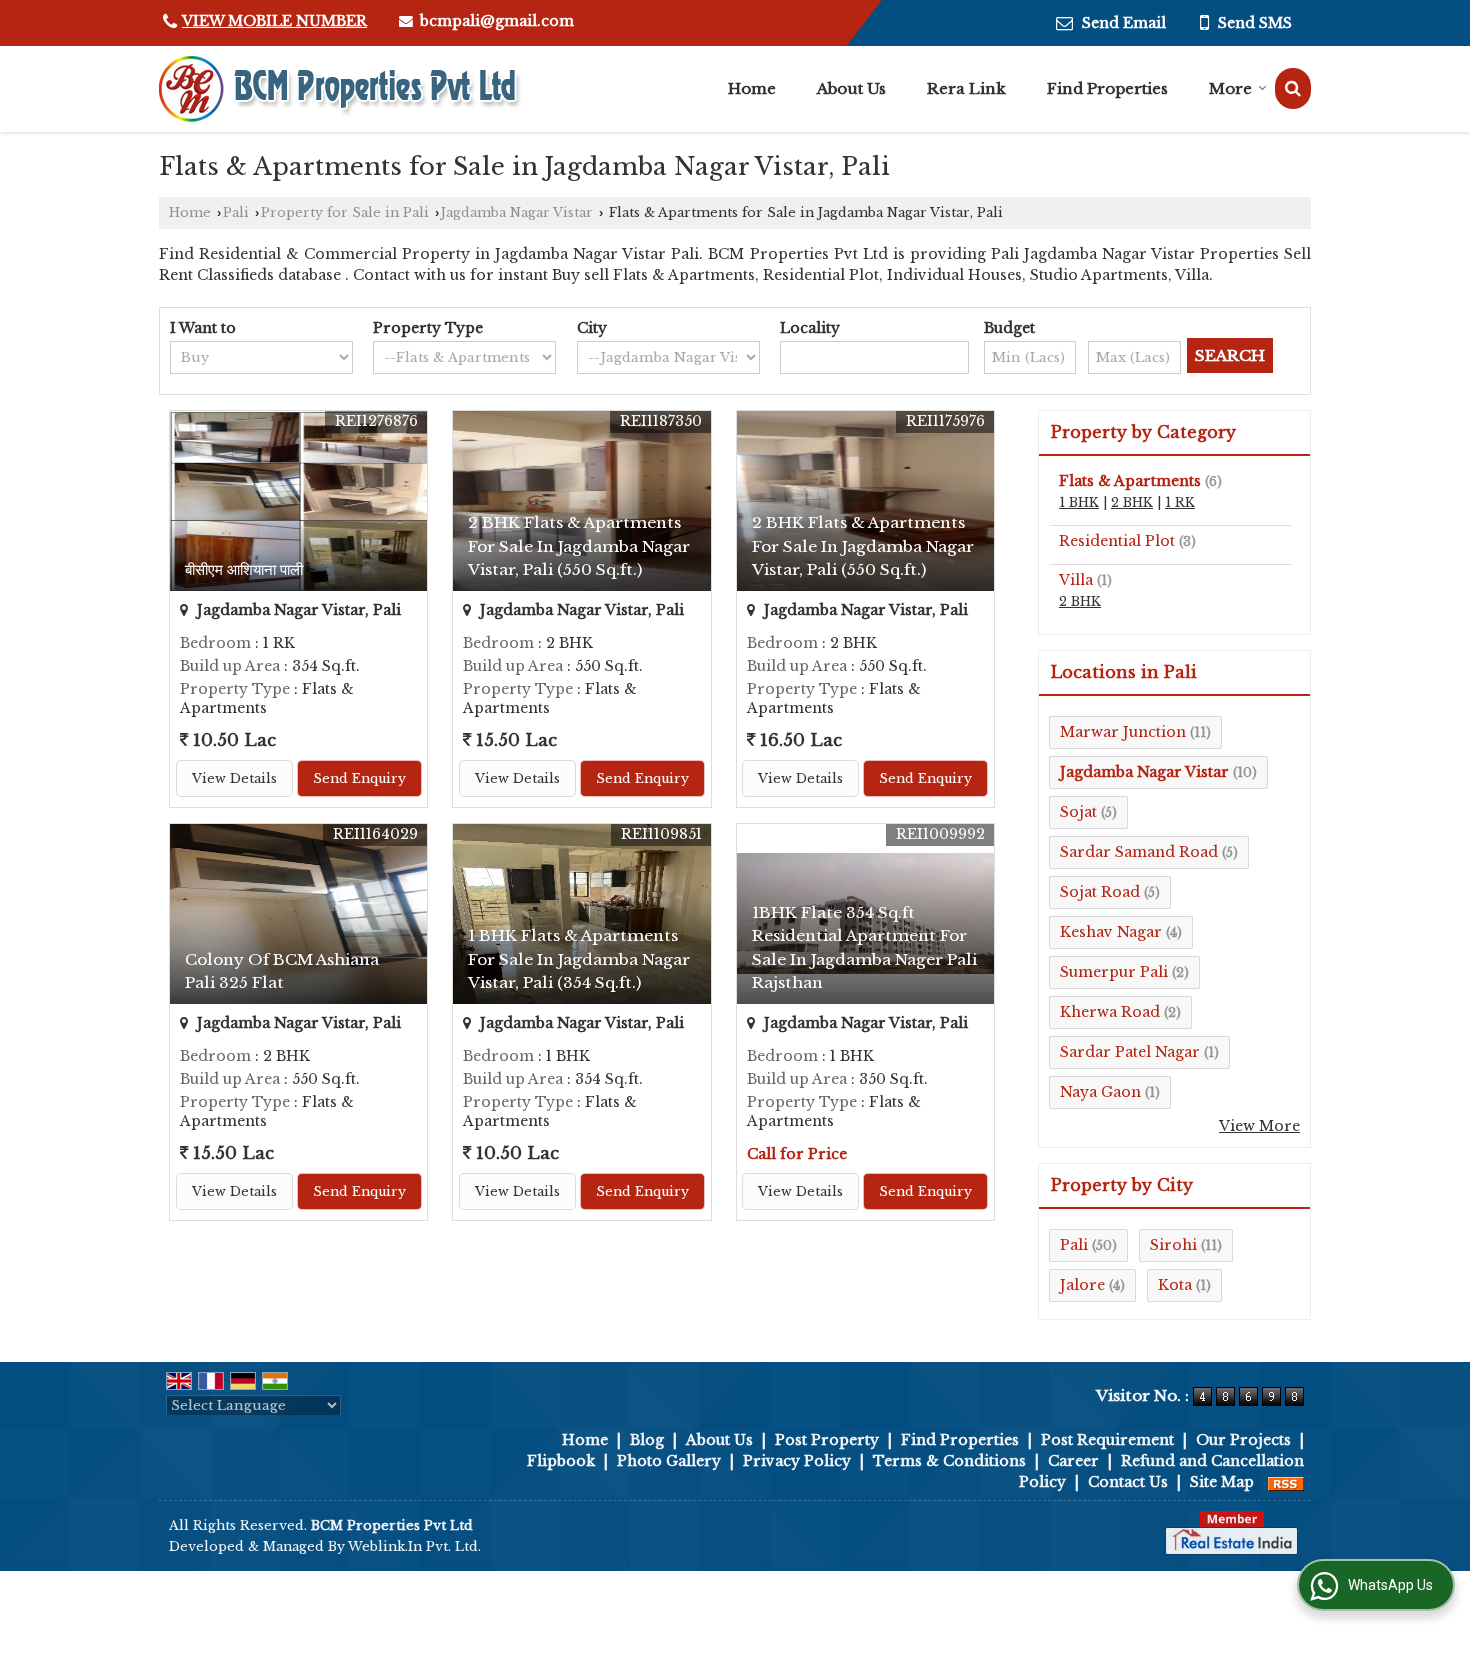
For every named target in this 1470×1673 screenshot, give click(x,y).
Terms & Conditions (949, 1461)
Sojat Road (1100, 892)
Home (752, 88)
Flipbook (561, 1461)
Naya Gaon (1100, 1092)
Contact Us (1128, 1482)
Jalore (1082, 1285)
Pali (236, 212)
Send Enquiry (359, 778)
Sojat (1078, 812)
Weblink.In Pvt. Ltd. (414, 1546)
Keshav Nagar (1111, 932)
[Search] (1293, 88)
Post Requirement (1107, 1440)
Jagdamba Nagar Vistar (517, 212)
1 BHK (1079, 502)
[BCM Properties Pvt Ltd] (341, 89)
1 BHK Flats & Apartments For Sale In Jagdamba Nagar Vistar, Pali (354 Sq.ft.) (579, 958)
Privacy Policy (797, 1461)
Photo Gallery (669, 1461)
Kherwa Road (1110, 1012)
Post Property (827, 1440)
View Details (234, 778)
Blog (647, 1440)
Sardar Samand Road (1139, 852)
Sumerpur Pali (1114, 972)
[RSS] (1286, 1482)
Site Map (1222, 1482)
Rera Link (966, 88)
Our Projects (1243, 1440)
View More (1259, 1126)
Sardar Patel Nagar (1130, 1052)
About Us (851, 88)
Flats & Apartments (1130, 481)
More (1230, 88)
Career (1073, 1461)
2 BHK (1132, 502)
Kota (1175, 1285)
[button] (274, 21)
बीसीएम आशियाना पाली (244, 569)
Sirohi (1173, 1245)
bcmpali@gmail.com (497, 21)
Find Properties (1107, 88)
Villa (1076, 580)
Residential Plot (1117, 541)
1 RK (1180, 502)
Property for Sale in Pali (345, 212)
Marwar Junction (1123, 732)
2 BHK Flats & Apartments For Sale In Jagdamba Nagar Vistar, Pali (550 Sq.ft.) (579, 545)
